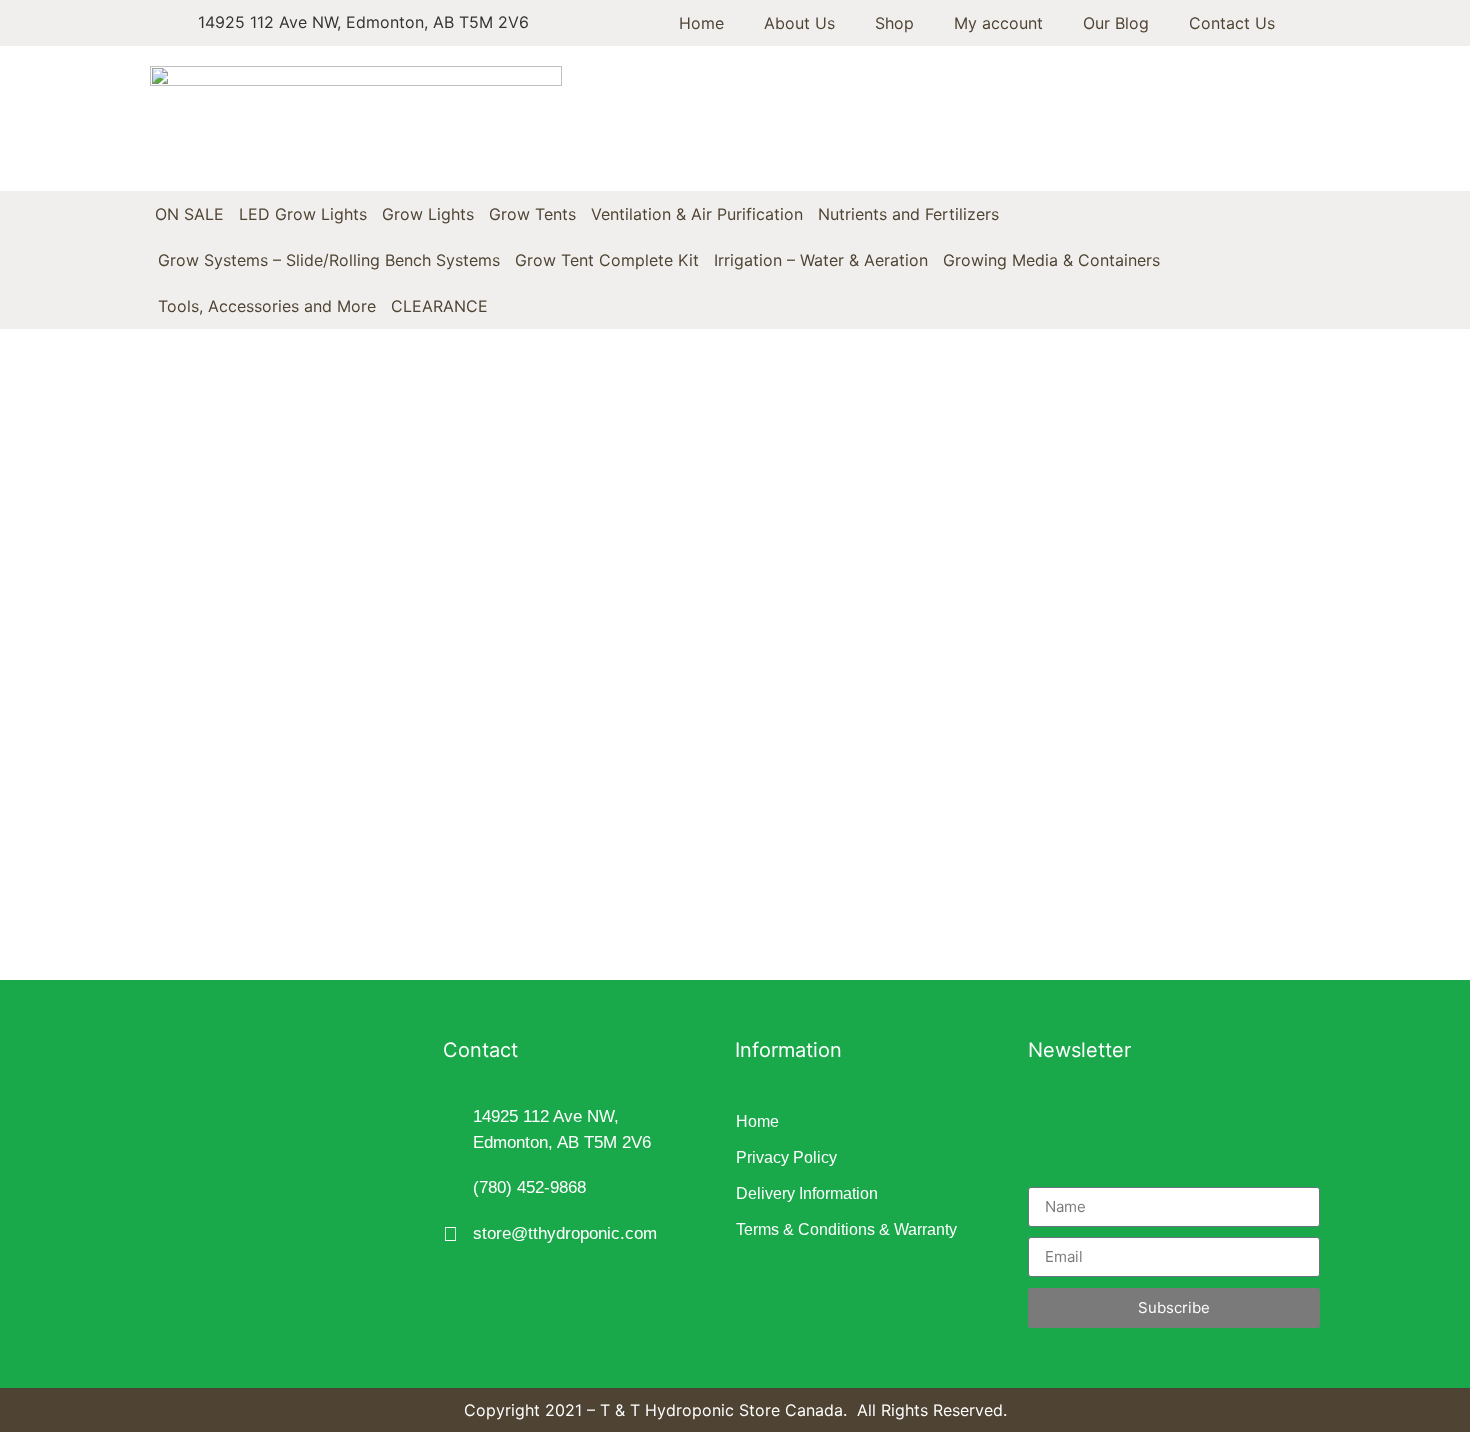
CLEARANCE (439, 306)
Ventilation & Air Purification (697, 214)
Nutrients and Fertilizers (908, 214)
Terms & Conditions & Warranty (846, 1229)
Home (701, 23)
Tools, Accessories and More (267, 306)
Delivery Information (807, 1193)
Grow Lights (428, 214)
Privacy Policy (786, 1157)
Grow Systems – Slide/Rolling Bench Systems (329, 260)
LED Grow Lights (303, 214)
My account (998, 23)
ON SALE (189, 214)
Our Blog (1116, 23)
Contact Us (1232, 23)
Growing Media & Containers (1051, 260)
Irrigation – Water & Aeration (821, 260)
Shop (894, 23)
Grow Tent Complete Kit (607, 260)
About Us (799, 23)
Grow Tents (532, 214)
